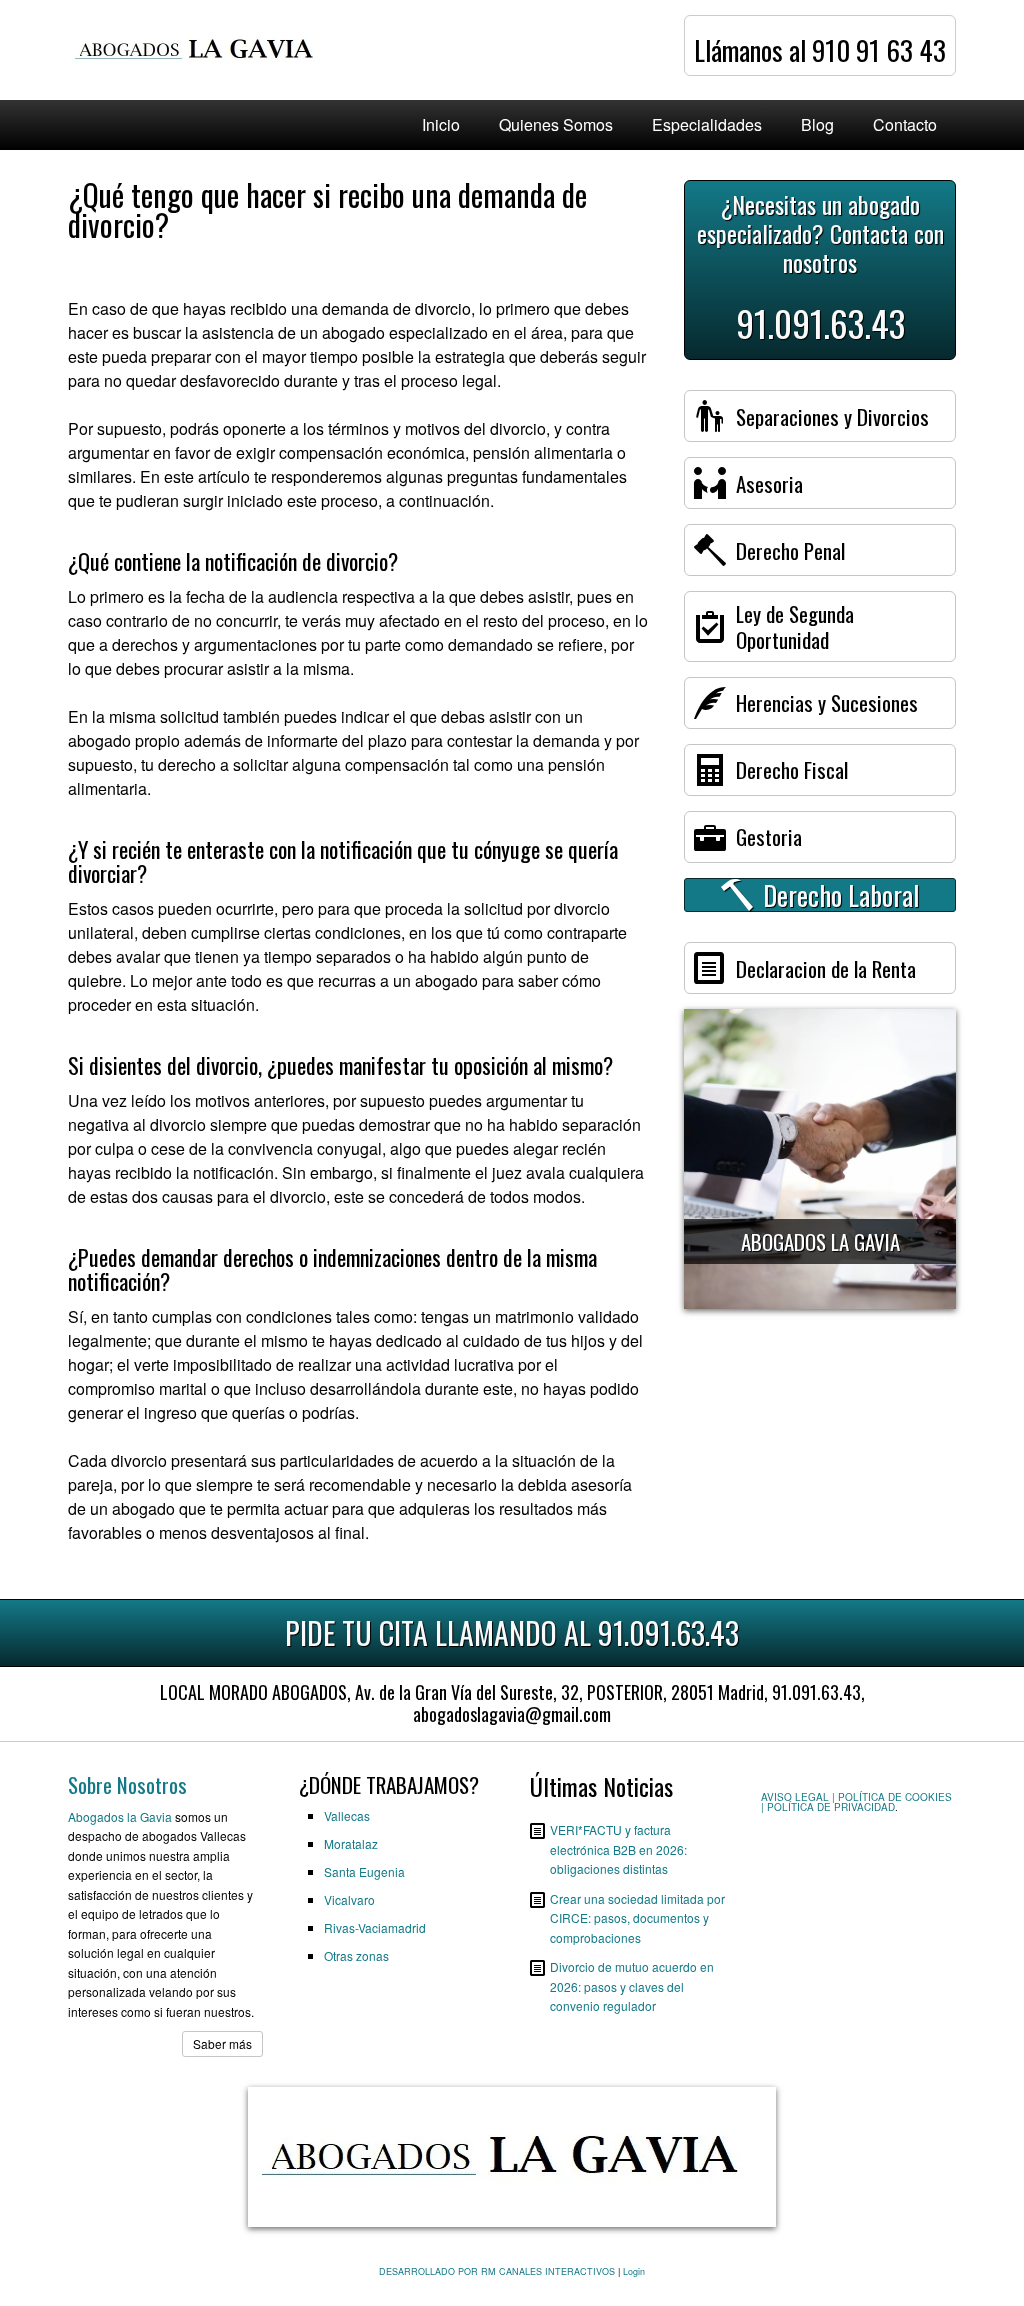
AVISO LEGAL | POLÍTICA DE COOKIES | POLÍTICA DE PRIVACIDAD (856, 1802)
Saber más (222, 2043)
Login (634, 2271)
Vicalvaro (349, 1899)
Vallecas (347, 1815)
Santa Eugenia (364, 1871)
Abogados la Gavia (120, 1816)
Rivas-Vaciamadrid (375, 1927)
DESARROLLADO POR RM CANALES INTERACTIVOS (497, 2271)
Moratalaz (351, 1843)
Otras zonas (356, 1955)
